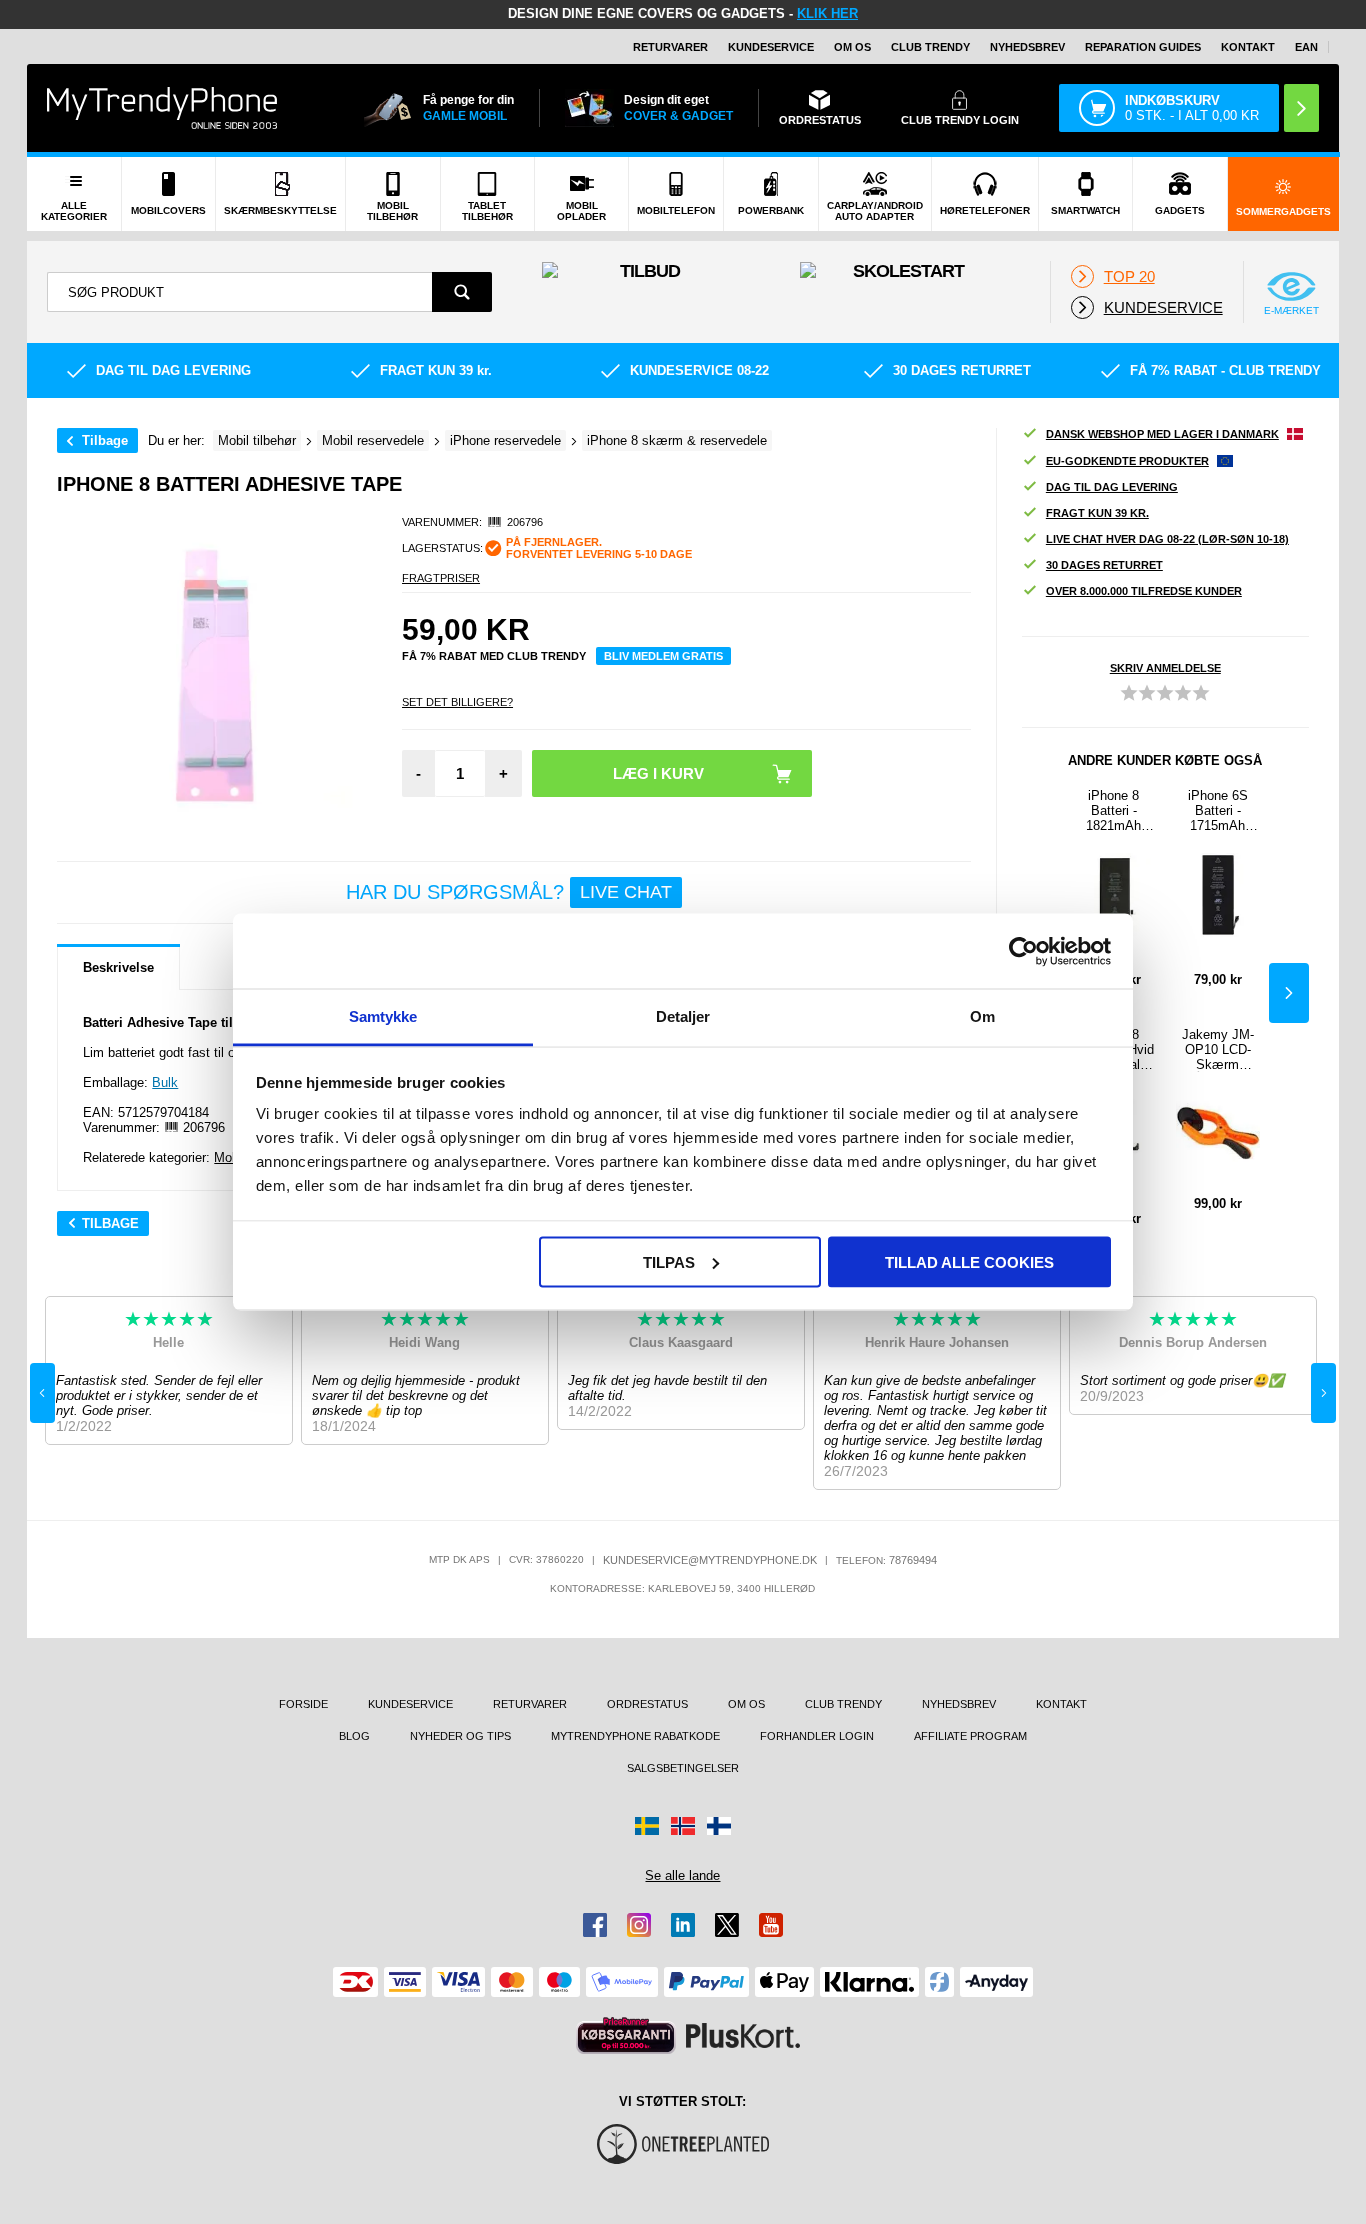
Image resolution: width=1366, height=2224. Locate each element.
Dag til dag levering (1112, 487)
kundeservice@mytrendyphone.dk (710, 1560)
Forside (303, 1704)
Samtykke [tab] (383, 1016)
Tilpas (669, 1261)
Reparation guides (1143, 47)
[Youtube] (771, 1925)
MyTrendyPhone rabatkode (635, 1736)
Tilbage (105, 440)
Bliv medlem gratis (663, 656)
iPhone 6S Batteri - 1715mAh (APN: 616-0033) (1218, 810)
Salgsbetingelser (683, 1768)
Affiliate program (970, 1736)
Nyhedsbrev (1027, 47)
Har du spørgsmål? (509, 892)
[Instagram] (639, 1925)
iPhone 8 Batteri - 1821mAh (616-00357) (1114, 810)
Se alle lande (682, 1875)
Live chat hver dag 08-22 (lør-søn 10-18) (1167, 539)
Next (1289, 993)
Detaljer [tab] (683, 1016)
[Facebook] (595, 1925)
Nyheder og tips (460, 1736)
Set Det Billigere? (457, 702)
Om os (852, 47)
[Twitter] (727, 1925)
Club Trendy (930, 47)
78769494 (913, 1560)
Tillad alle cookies (969, 1261)
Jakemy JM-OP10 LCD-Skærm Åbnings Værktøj (1218, 1049)
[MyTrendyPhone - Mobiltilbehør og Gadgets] (162, 107)
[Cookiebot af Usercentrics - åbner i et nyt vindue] (1023, 951)
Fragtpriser (441, 578)
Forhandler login (817, 1736)
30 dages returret (1104, 565)
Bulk (165, 1082)
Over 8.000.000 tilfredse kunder (1144, 591)
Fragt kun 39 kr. (1097, 513)
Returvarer (670, 47)
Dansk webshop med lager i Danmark (1162, 434)
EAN (1306, 47)
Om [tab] (982, 1016)
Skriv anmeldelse (1165, 668)
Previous (42, 1393)
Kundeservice (771, 47)
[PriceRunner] (626, 2035)
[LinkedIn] (683, 1925)
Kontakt (1248, 47)
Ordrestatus (647, 1704)
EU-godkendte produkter (1127, 461)
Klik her (827, 13)
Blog (354, 1736)
